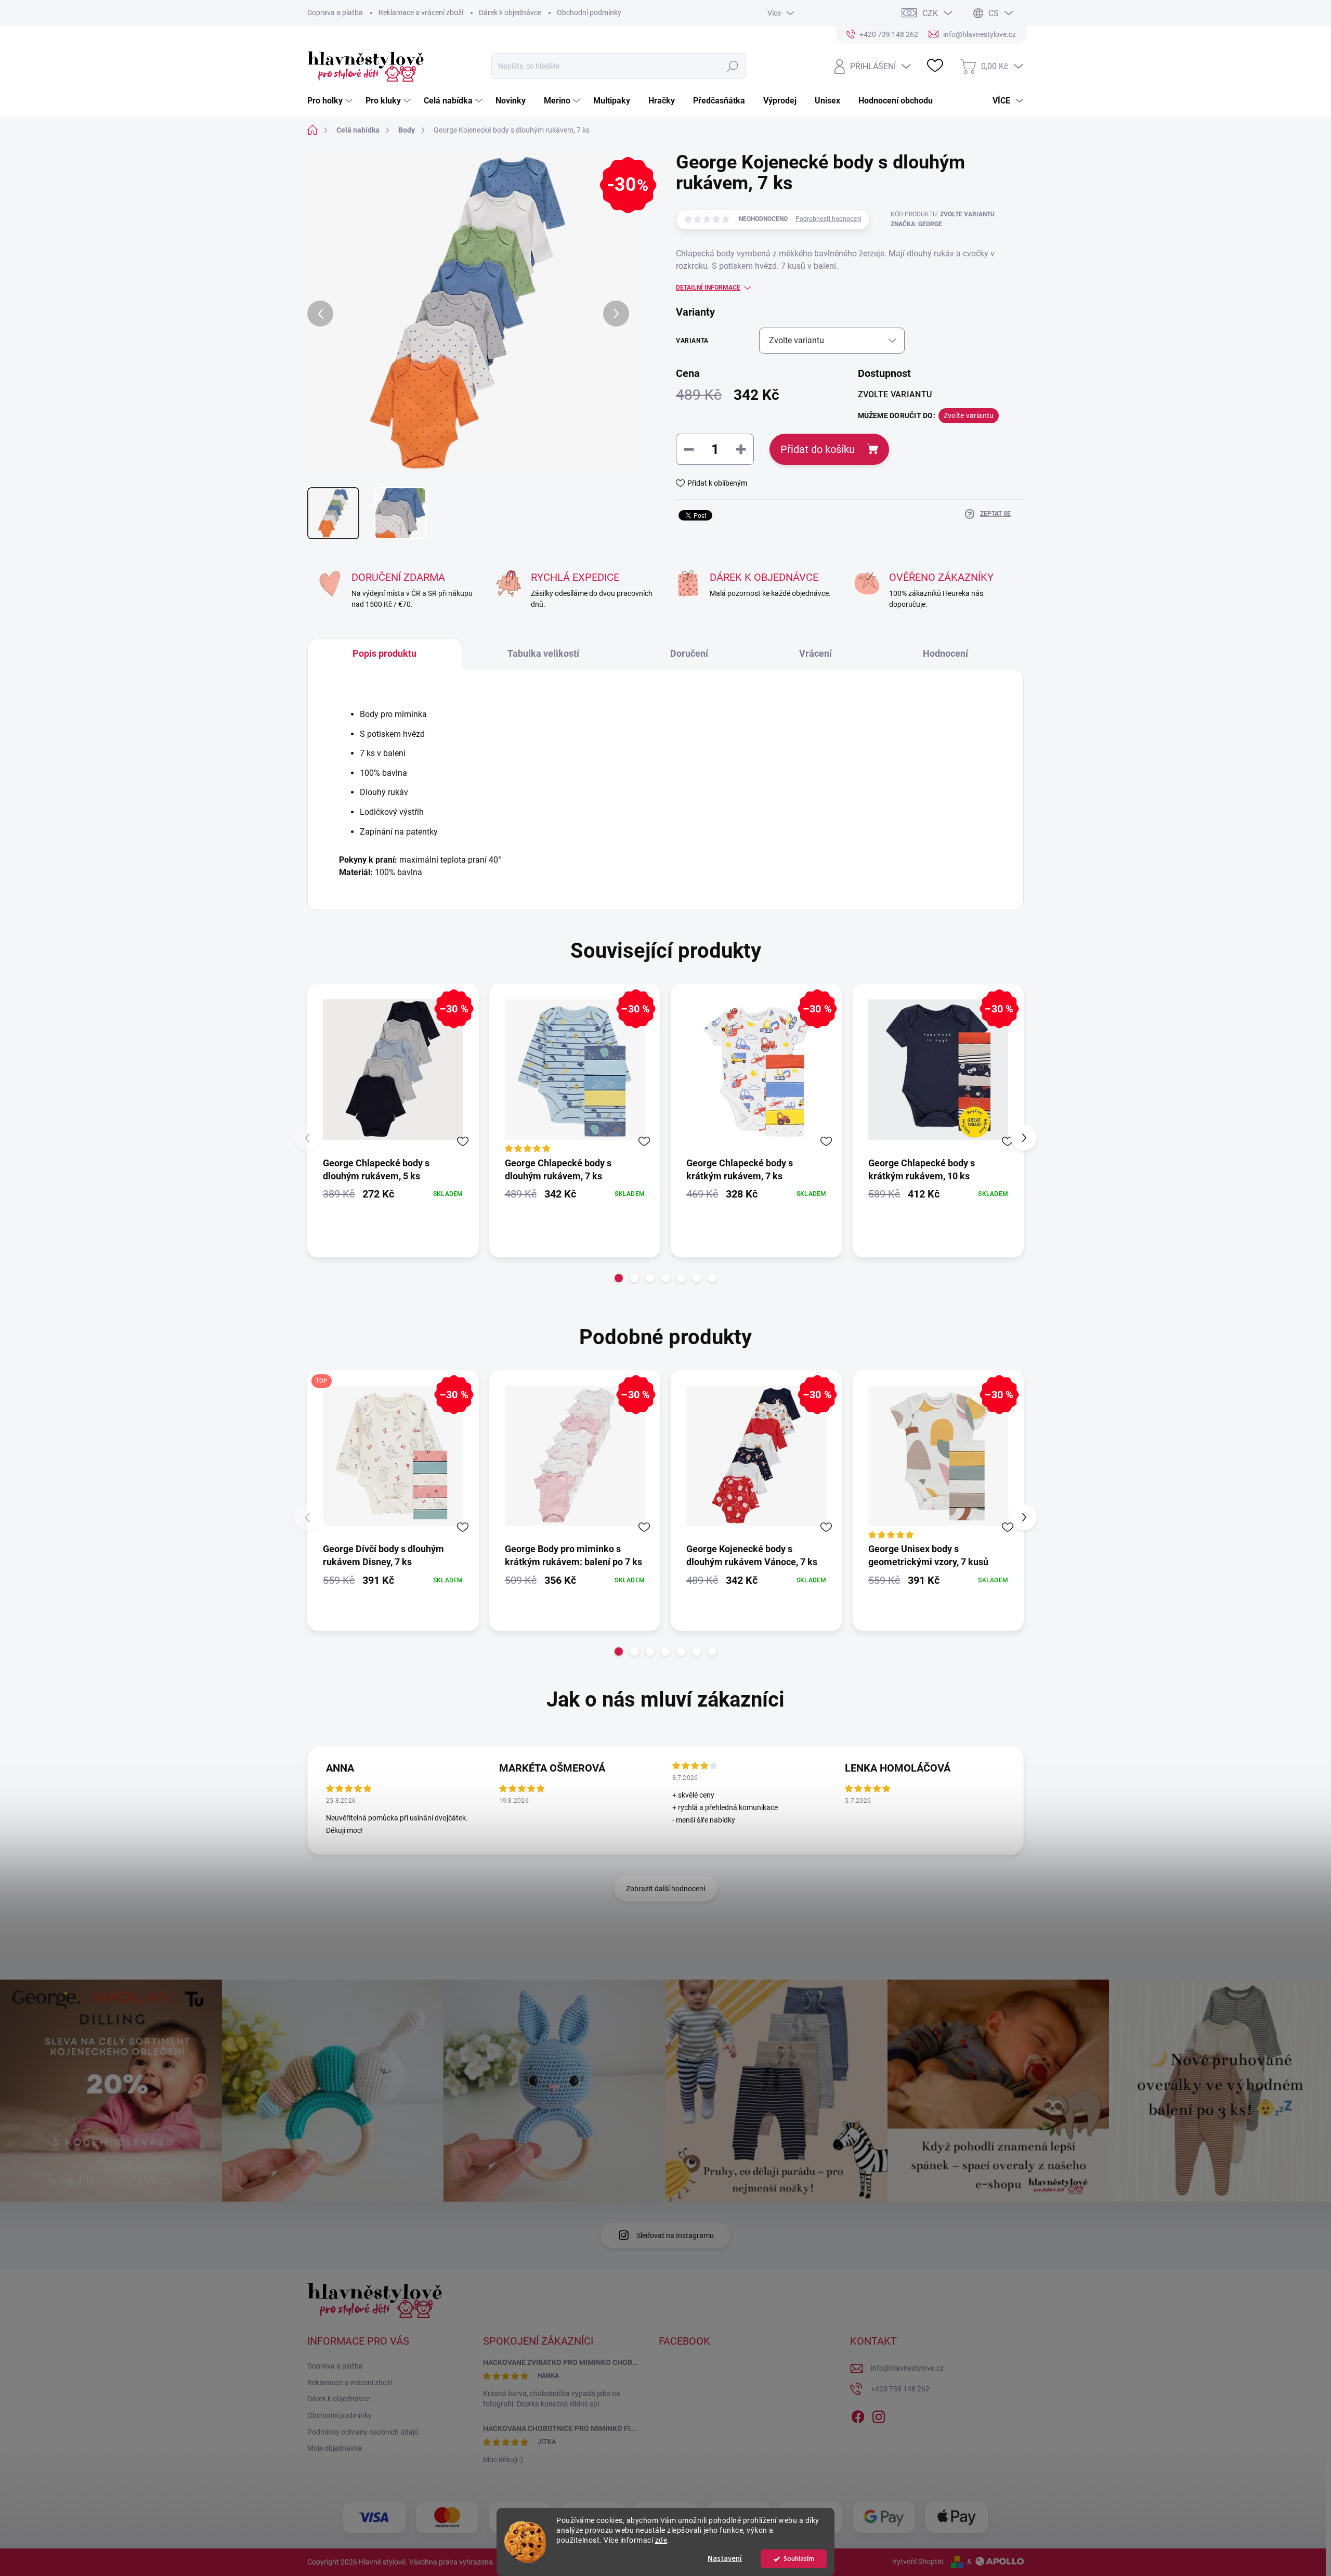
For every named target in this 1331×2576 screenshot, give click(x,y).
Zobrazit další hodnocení (665, 1889)
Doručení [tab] (689, 653)
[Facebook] (858, 2415)
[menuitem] (331, 101)
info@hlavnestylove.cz (907, 2368)
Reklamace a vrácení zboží (421, 12)
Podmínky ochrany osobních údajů (363, 2432)
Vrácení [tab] (815, 653)
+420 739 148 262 (900, 2389)
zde (661, 2540)
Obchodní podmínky (589, 12)
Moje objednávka (335, 2448)
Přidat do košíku (818, 449)
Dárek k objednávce (510, 12)
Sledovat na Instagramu (675, 2235)
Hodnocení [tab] (945, 653)
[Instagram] (879, 2415)
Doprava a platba (335, 12)
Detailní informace (708, 288)
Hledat (733, 66)
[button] (619, 1278)
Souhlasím (799, 2559)
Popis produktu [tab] (384, 653)
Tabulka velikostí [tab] (543, 653)
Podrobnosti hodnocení (828, 219)
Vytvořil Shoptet (918, 2561)
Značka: (916, 224)
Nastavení (725, 2559)
